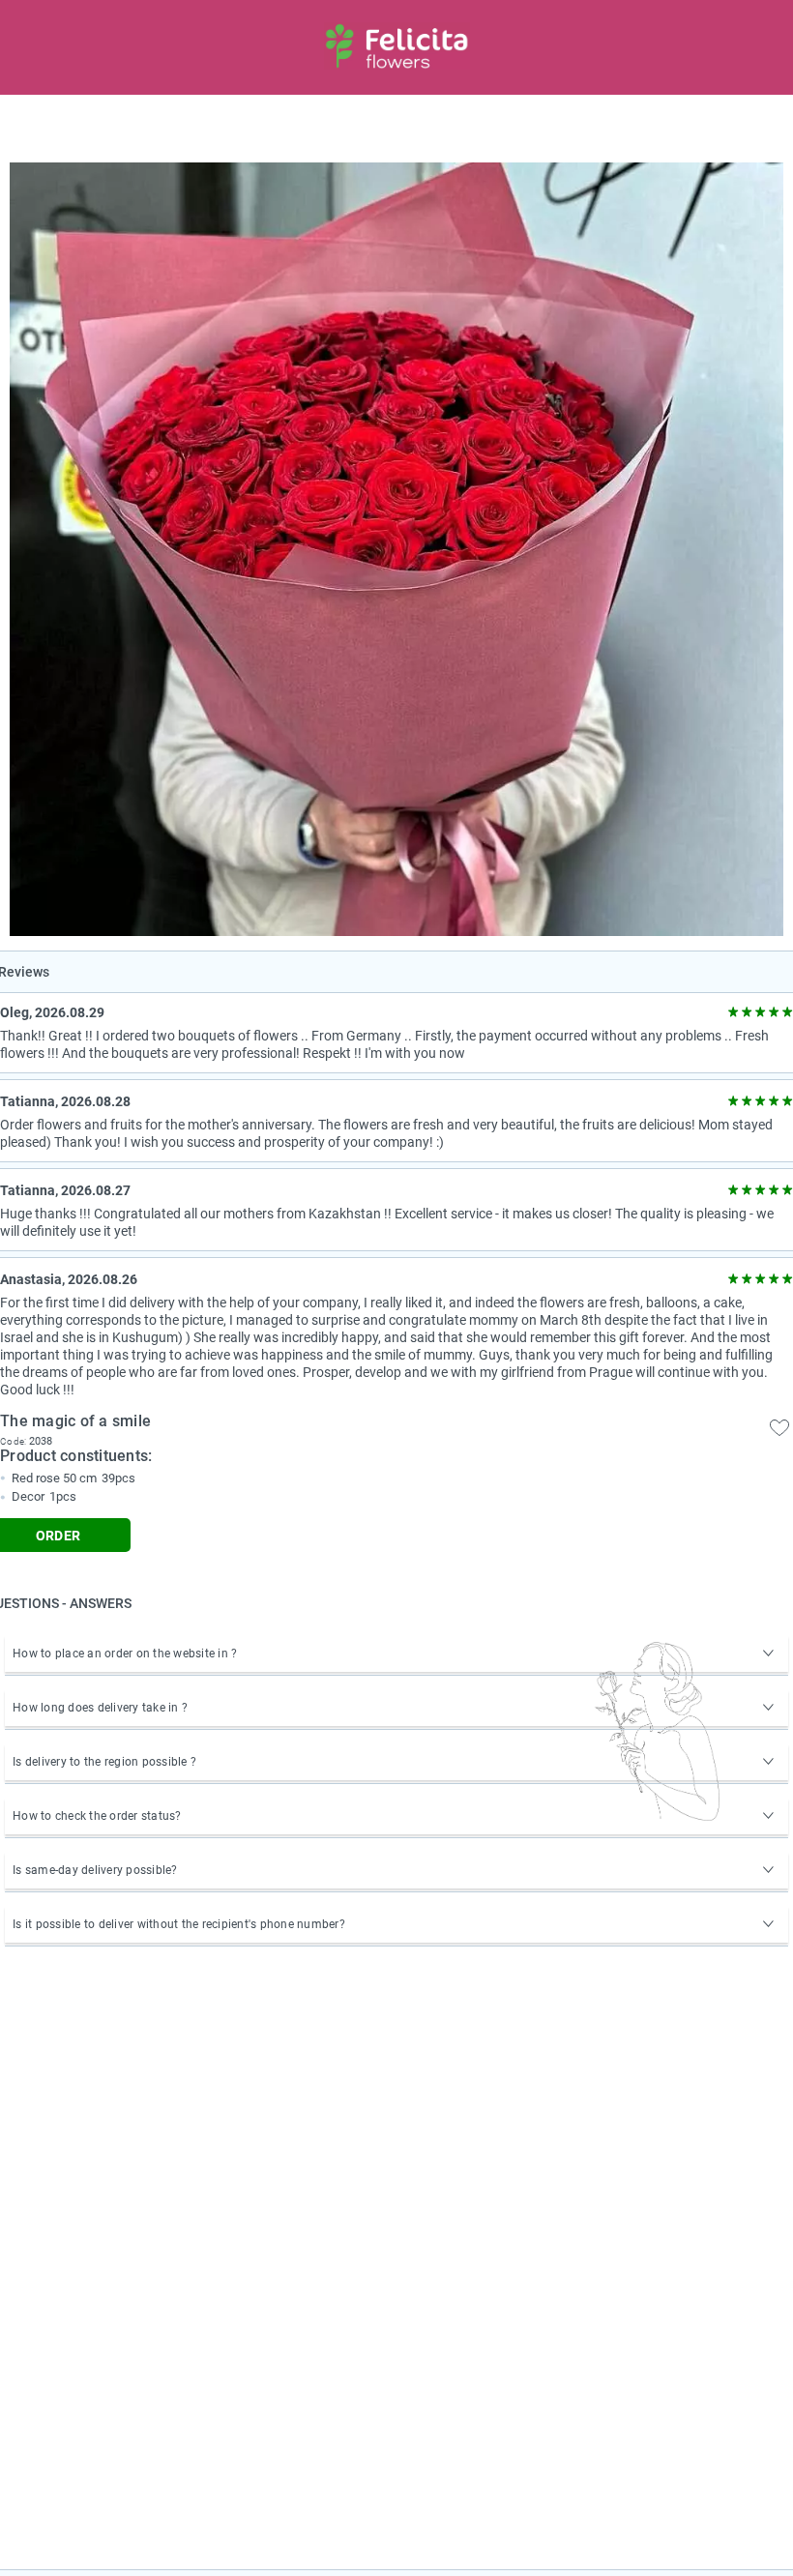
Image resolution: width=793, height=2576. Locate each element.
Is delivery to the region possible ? (104, 1762)
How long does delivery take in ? (100, 1708)
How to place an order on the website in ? (125, 1654)
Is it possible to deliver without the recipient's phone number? (179, 1924)
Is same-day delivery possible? (95, 1870)
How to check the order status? (97, 1816)
